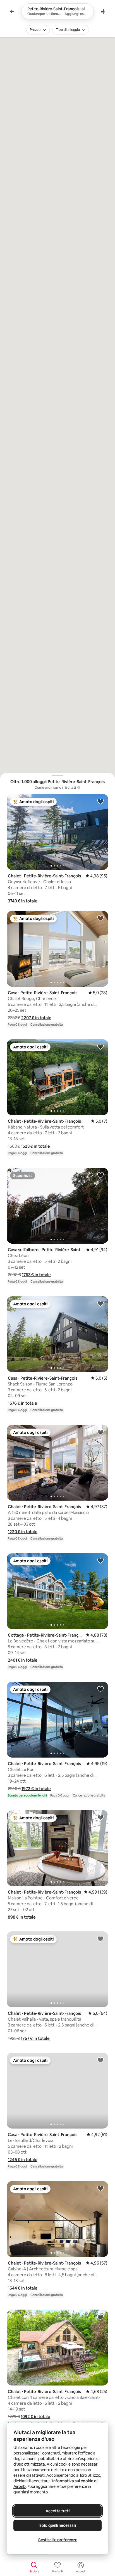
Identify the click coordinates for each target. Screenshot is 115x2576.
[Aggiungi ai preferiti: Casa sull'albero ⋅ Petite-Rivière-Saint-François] (100, 1175)
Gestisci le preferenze (57, 2540)
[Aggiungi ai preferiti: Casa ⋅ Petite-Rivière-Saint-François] (100, 918)
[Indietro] (12, 11)
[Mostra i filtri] (103, 11)
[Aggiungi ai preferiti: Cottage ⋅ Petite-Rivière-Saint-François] (100, 1560)
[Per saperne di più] (79, 788)
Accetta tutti (57, 2511)
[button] (23, 901)
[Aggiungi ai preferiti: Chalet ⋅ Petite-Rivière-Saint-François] (100, 801)
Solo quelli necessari (58, 2525)
